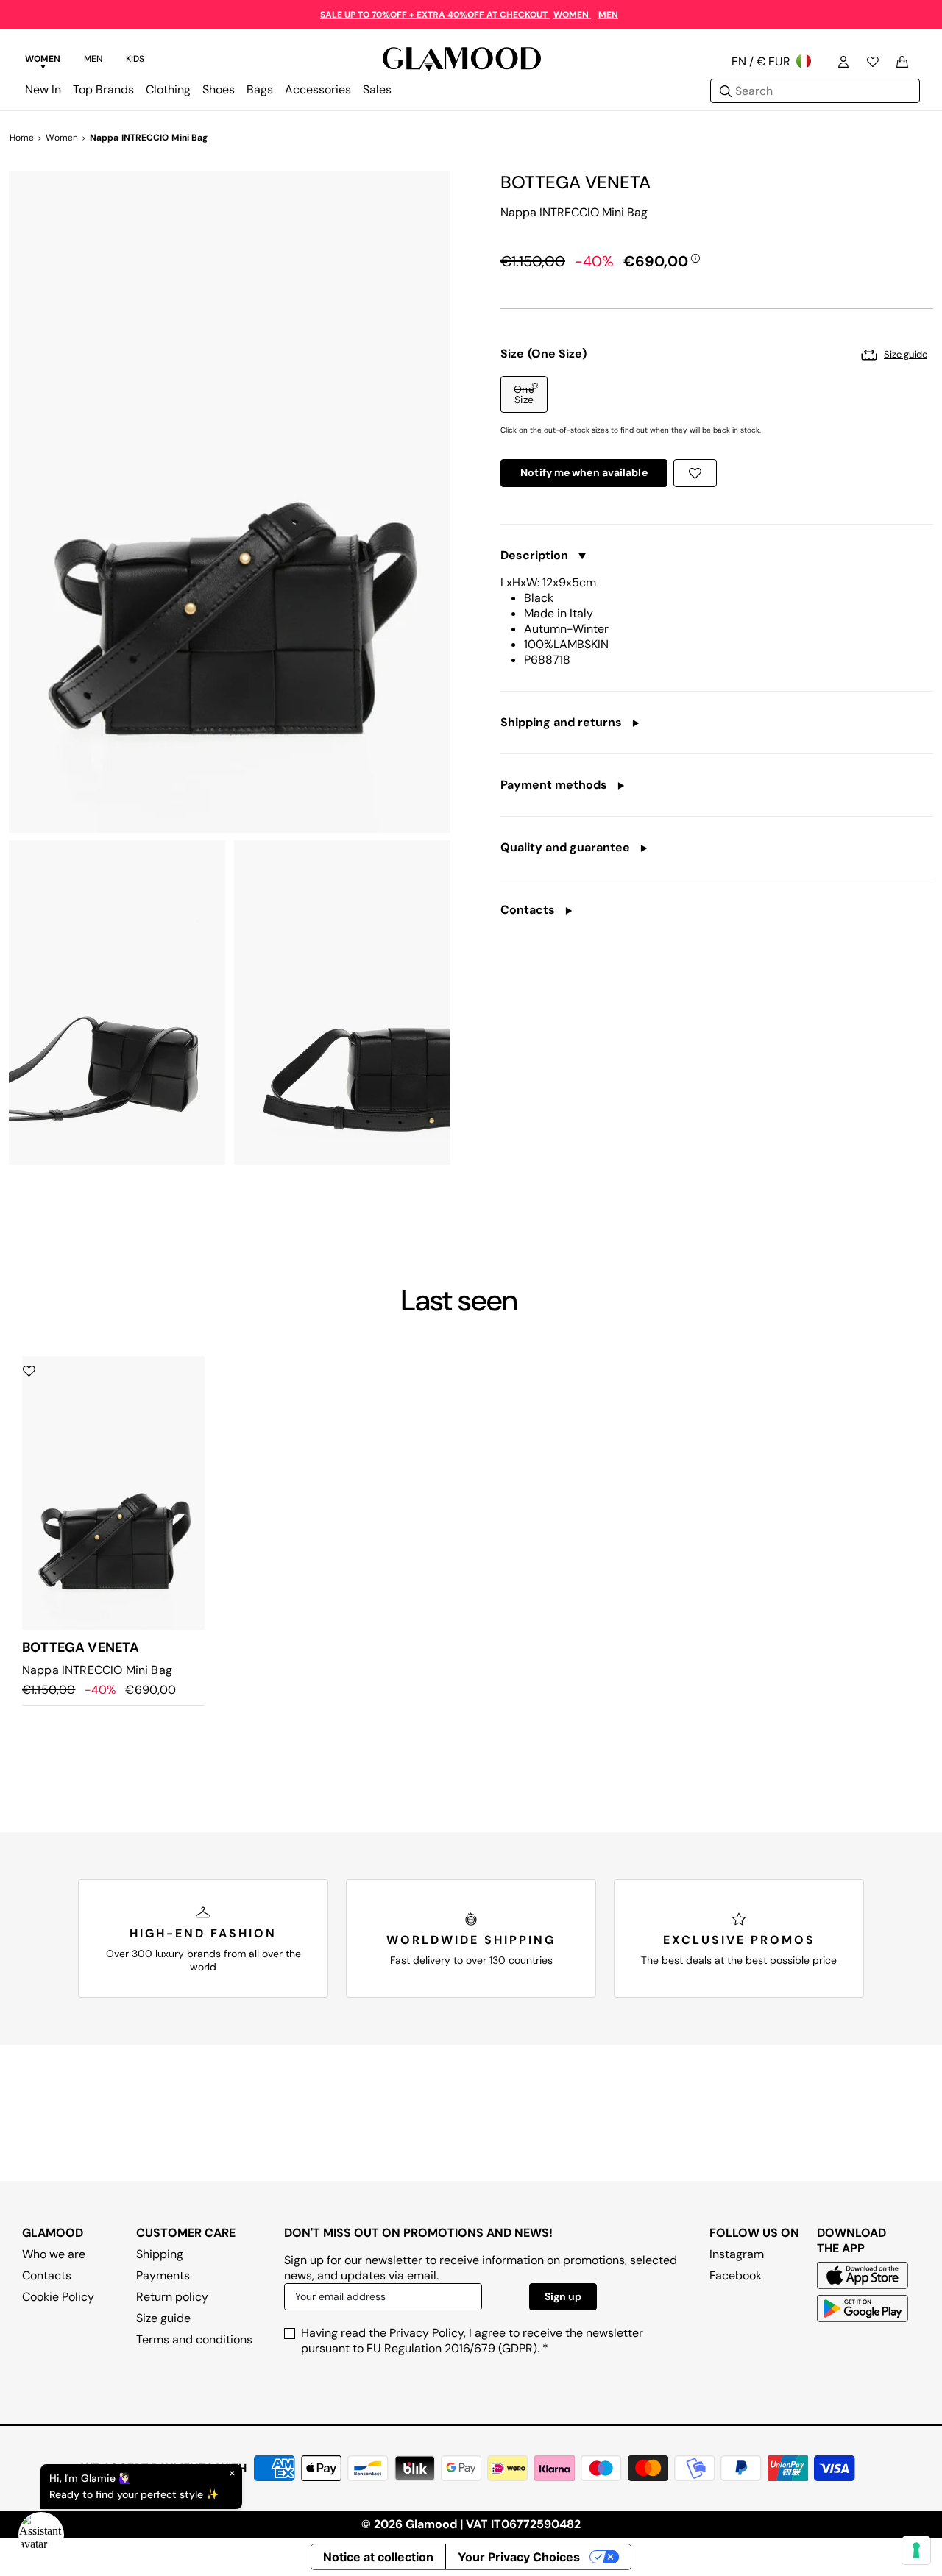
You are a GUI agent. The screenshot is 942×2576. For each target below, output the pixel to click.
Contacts (47, 2275)
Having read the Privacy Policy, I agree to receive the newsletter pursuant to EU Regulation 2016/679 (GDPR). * (472, 2341)
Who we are (54, 2254)
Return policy (172, 2297)
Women (62, 138)
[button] (524, 394)
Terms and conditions (194, 2339)
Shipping (160, 2254)
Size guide (163, 2318)
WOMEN (572, 15)
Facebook (736, 2275)
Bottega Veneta (576, 182)
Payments (163, 2275)
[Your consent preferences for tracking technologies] (916, 2550)
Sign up (563, 2296)
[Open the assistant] (41, 2535)
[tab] (43, 61)
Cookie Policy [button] (58, 2297)
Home (22, 138)
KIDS (135, 59)
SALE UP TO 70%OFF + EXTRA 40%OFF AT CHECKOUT (435, 15)
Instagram (737, 2254)
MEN (608, 15)
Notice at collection (378, 2557)
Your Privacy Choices (519, 2557)
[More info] (695, 258)
